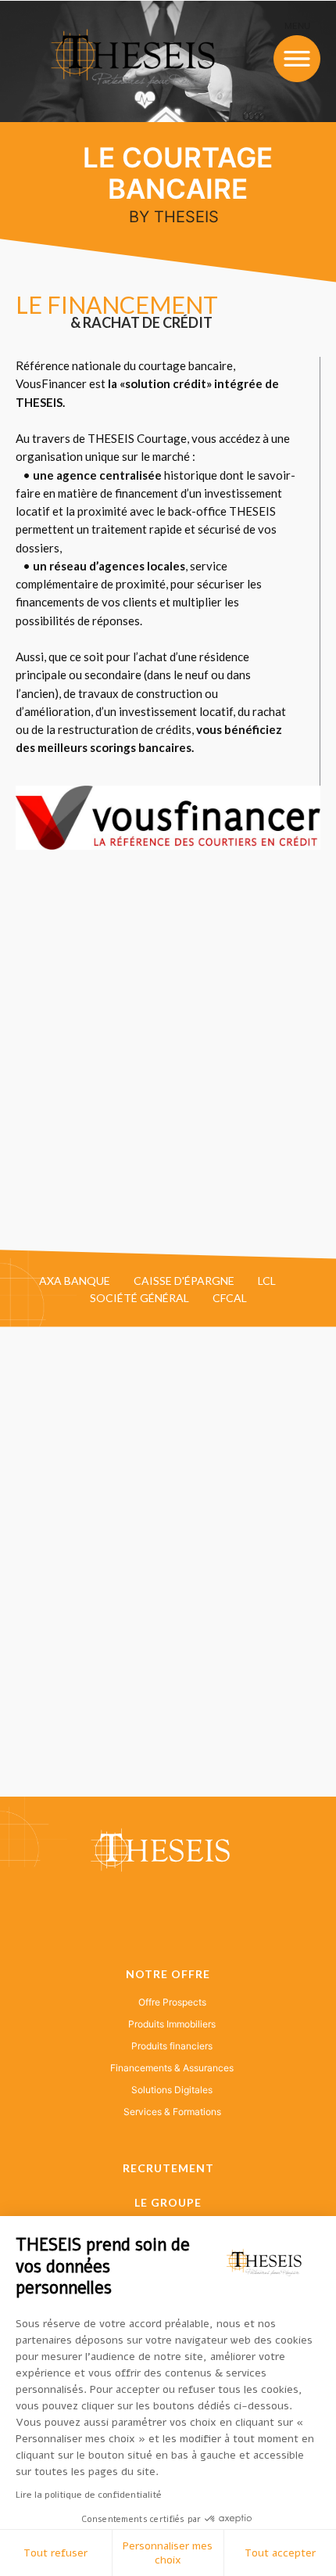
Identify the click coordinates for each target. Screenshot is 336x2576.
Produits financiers (172, 2046)
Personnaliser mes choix (168, 2553)
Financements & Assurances (172, 2068)
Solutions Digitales (172, 2090)
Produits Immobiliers (172, 2024)
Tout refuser (55, 2553)
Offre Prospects (172, 2002)
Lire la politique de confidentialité (89, 2495)
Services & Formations (172, 2112)
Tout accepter (280, 2553)
